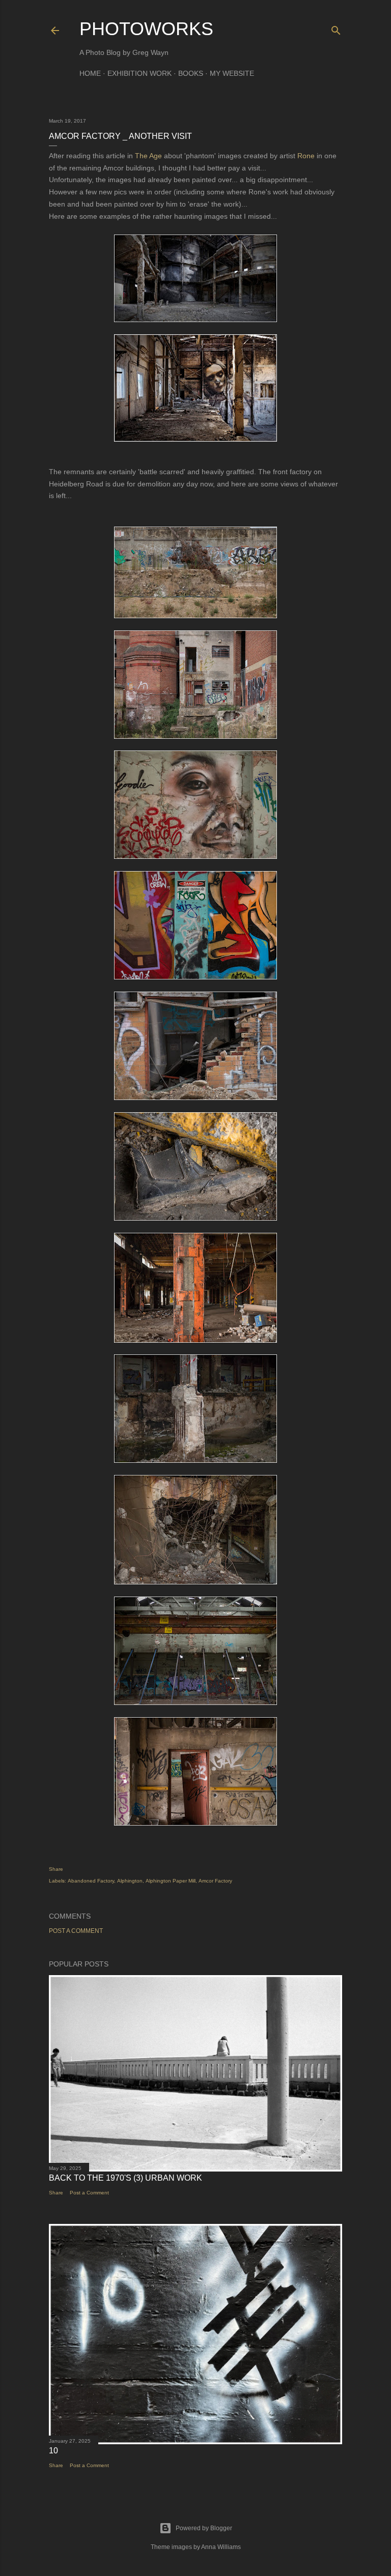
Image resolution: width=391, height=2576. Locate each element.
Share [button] (56, 1869)
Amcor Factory (215, 1881)
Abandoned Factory (91, 1881)
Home (90, 73)
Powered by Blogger (204, 2528)
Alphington (130, 1881)
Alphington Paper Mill (171, 1881)
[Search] (336, 28)
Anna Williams (221, 2547)
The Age (148, 156)
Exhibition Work (139, 73)
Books (191, 73)
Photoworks (146, 29)
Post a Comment (76, 1931)
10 (53, 2451)
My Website (232, 73)
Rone (306, 156)
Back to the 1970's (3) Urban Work (125, 2178)
